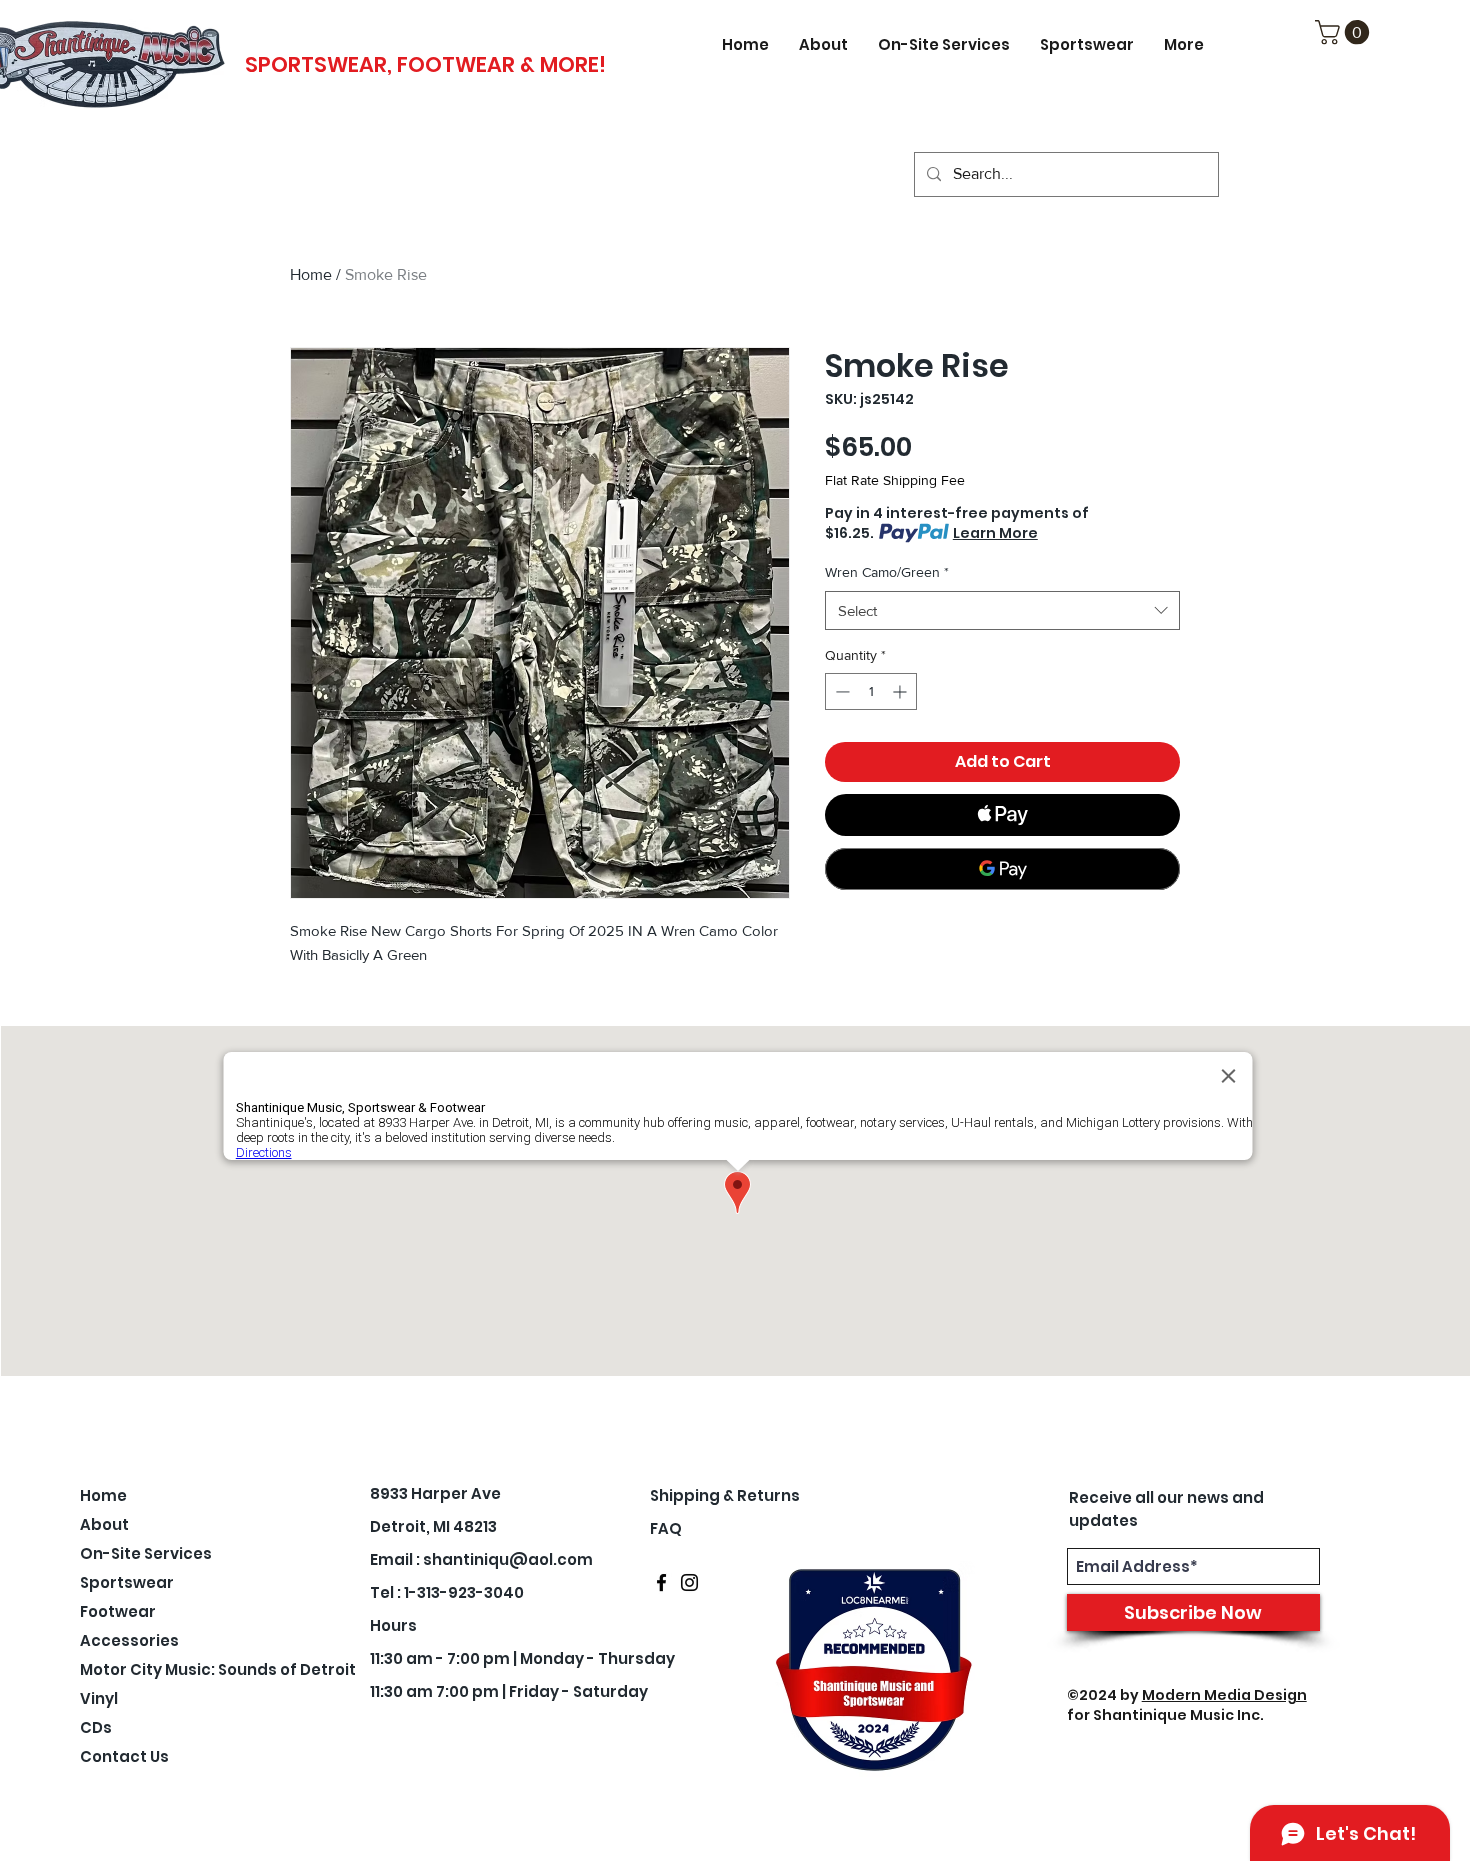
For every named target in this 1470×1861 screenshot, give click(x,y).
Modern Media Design (1224, 1695)
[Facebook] (661, 1582)
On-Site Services (136, 1553)
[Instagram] (689, 1582)
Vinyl (99, 1698)
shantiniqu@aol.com (508, 1559)
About (104, 1524)
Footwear (118, 1611)
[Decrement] (840, 691)
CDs (96, 1727)
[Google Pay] (1002, 869)
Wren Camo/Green (887, 572)
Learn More (995, 533)
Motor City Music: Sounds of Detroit (136, 1669)
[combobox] (1002, 610)
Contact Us (124, 1756)
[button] (1345, 32)
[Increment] (901, 691)
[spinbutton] (871, 691)
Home (311, 274)
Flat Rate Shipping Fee (895, 480)
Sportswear (127, 1582)
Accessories (129, 1640)
